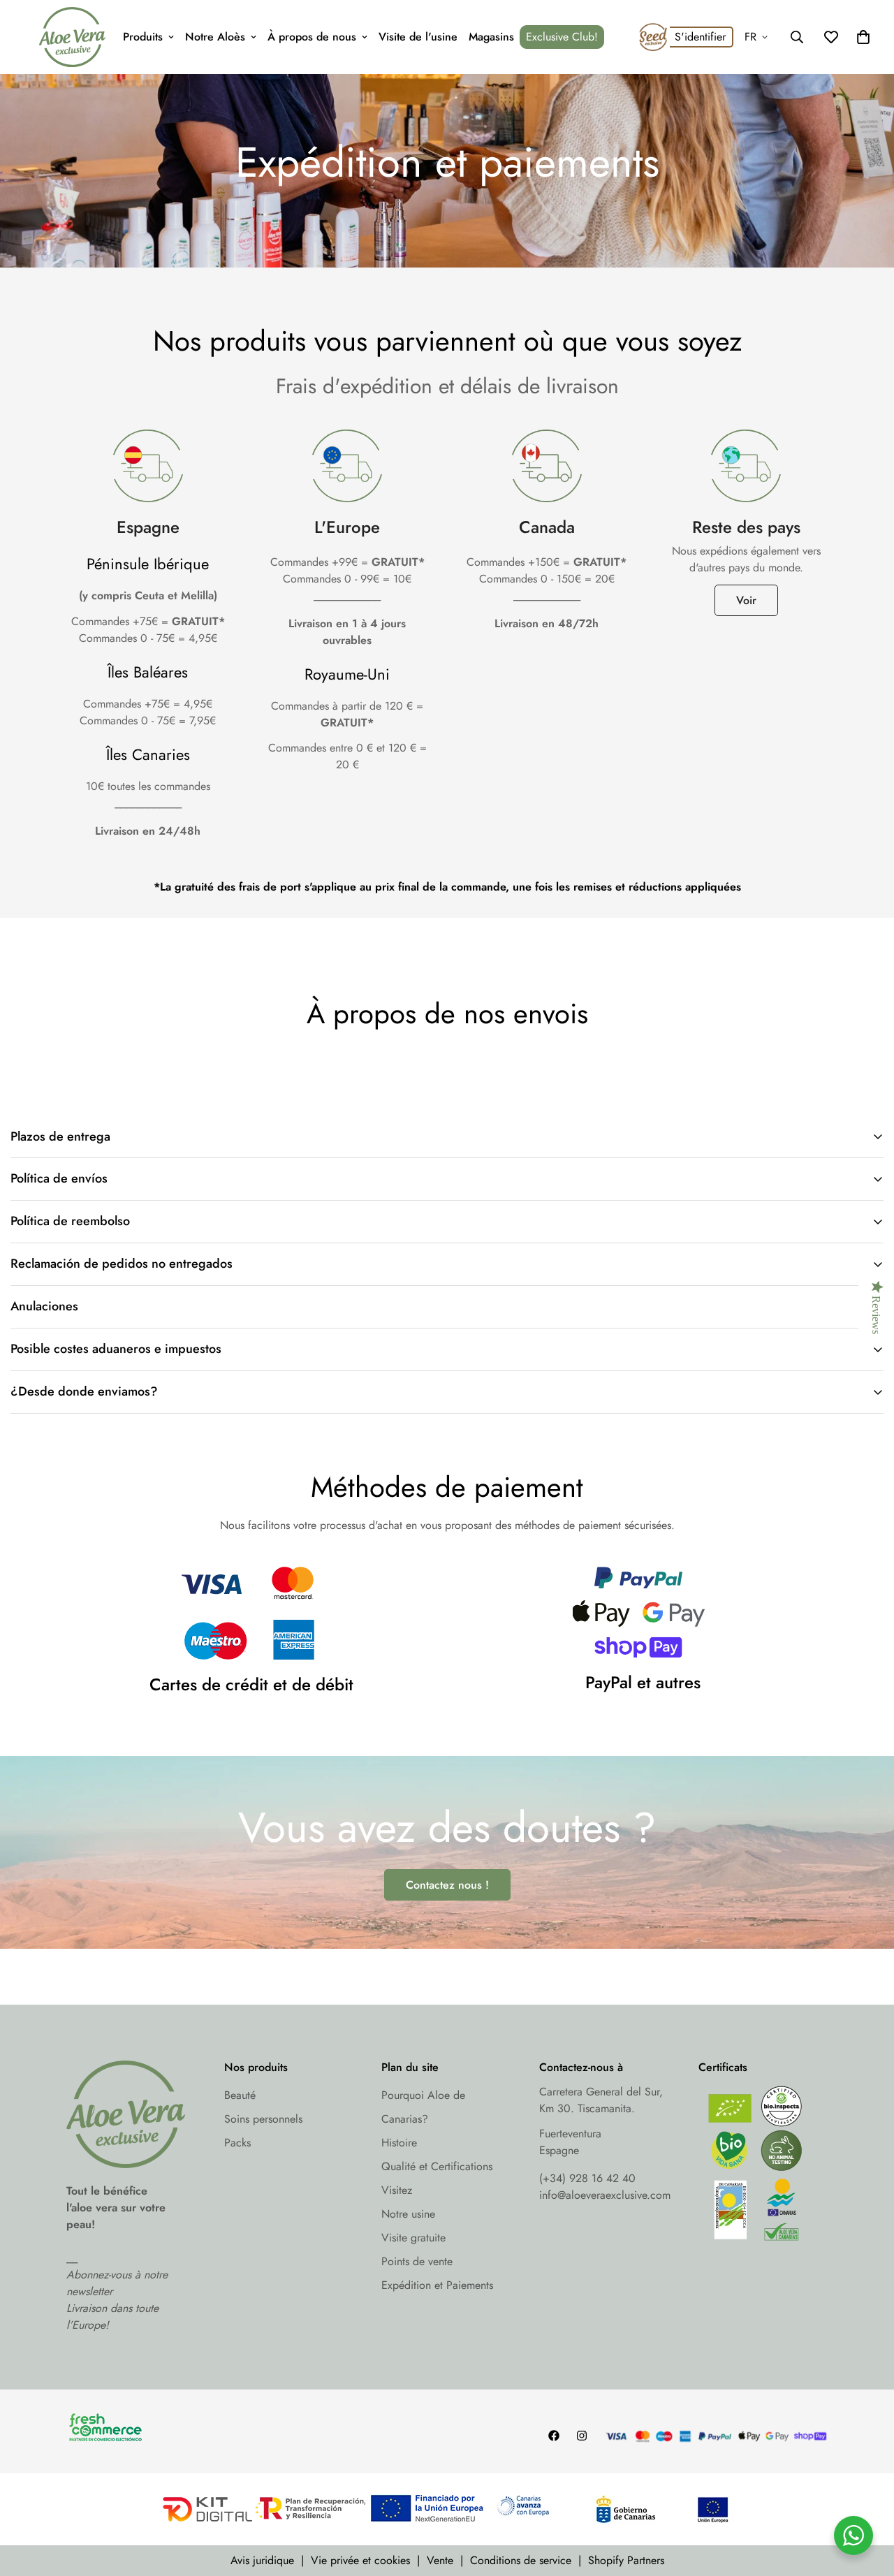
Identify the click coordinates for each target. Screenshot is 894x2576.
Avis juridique (262, 2560)
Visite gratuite (413, 2238)
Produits (143, 37)
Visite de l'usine (418, 37)
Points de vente (417, 2261)
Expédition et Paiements (437, 2285)
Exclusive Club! (562, 37)
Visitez (397, 2190)
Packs (237, 2143)
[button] (863, 37)
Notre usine (408, 2214)
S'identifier (700, 37)
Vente (440, 2560)
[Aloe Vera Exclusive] (72, 37)
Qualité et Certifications (437, 2166)
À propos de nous (312, 37)
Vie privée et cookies (360, 2560)
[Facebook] (554, 2436)
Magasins (491, 37)
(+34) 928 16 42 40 (587, 2178)
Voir (746, 600)
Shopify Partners (626, 2560)
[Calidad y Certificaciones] (763, 2167)
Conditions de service (521, 2560)
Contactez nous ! (447, 1885)
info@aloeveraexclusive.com (605, 2195)
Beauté (240, 2095)
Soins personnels (263, 2119)
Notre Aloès (215, 37)
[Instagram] (582, 2436)
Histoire (399, 2143)
